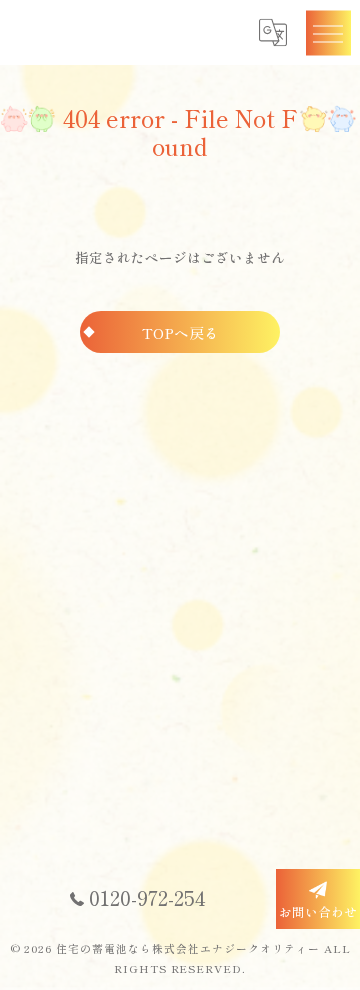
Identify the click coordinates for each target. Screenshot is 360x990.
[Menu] (328, 32)
